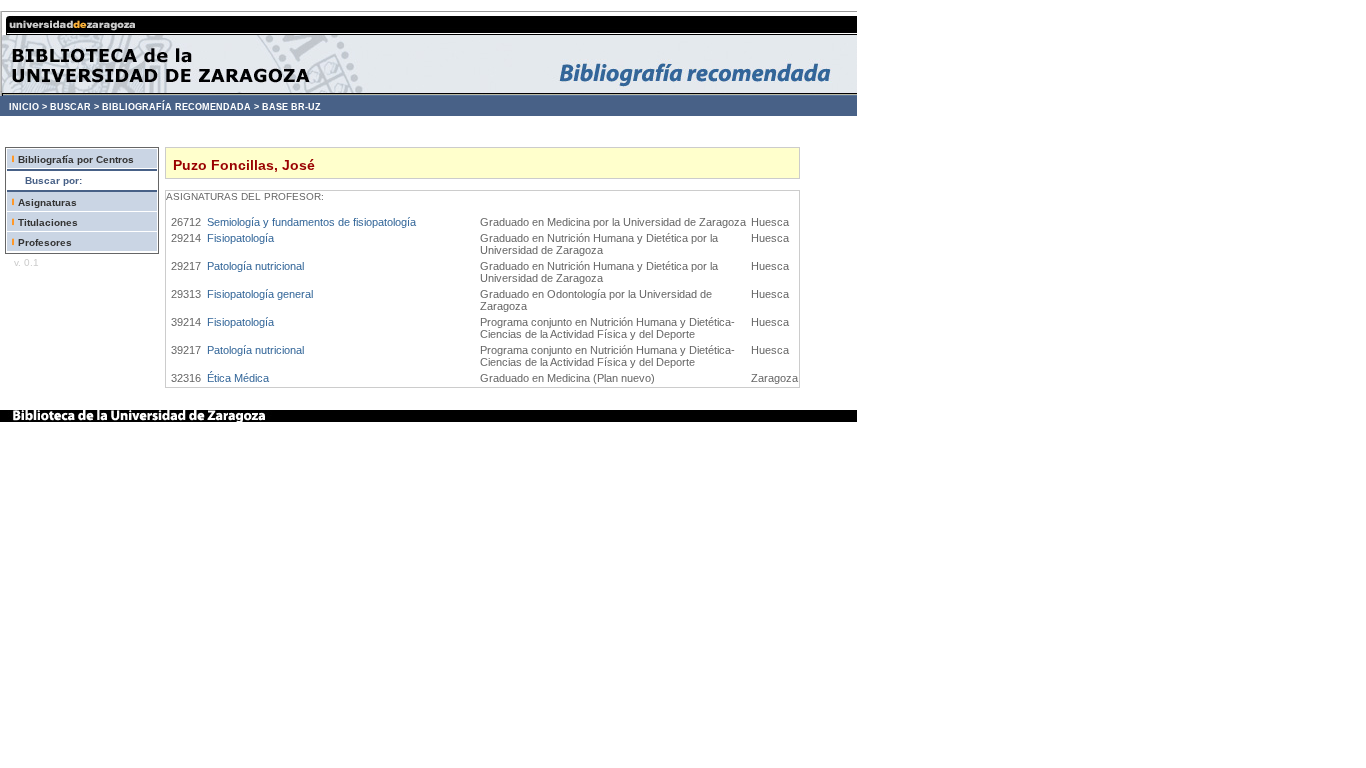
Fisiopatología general (260, 294)
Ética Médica (238, 378)
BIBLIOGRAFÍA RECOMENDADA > (180, 107)
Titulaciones (48, 222)
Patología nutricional (255, 266)
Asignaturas (47, 202)
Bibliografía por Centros (76, 159)
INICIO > (28, 107)
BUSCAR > (74, 107)
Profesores (45, 242)
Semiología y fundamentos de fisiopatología (311, 222)
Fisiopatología (240, 238)
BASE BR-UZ (291, 107)
